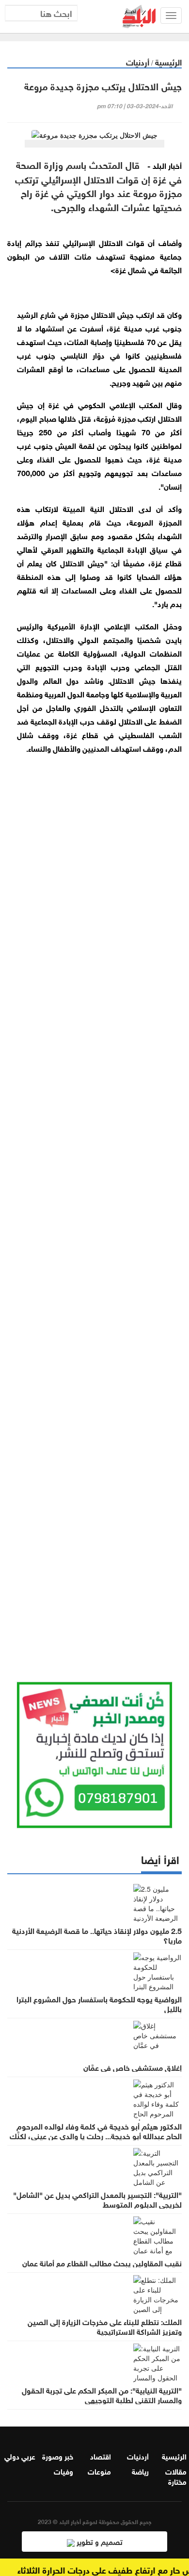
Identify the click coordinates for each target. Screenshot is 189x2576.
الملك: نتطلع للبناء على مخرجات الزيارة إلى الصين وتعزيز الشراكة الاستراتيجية (105, 2326)
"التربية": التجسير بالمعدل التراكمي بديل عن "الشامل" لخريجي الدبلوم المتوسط (97, 2199)
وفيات (63, 2471)
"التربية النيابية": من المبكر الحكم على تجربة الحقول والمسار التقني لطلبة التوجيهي (102, 2394)
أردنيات (138, 61)
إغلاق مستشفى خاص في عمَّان (133, 2067)
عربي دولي (20, 2456)
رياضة (140, 2471)
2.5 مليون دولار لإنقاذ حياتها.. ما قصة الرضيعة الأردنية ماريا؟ (97, 1935)
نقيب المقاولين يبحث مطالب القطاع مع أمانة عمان (102, 2262)
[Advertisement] (94, 1239)
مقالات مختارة (176, 2476)
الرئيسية (168, 61)
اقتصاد (101, 2456)
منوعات (99, 2471)
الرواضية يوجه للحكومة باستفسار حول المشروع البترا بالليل (99, 2003)
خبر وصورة (58, 2456)
